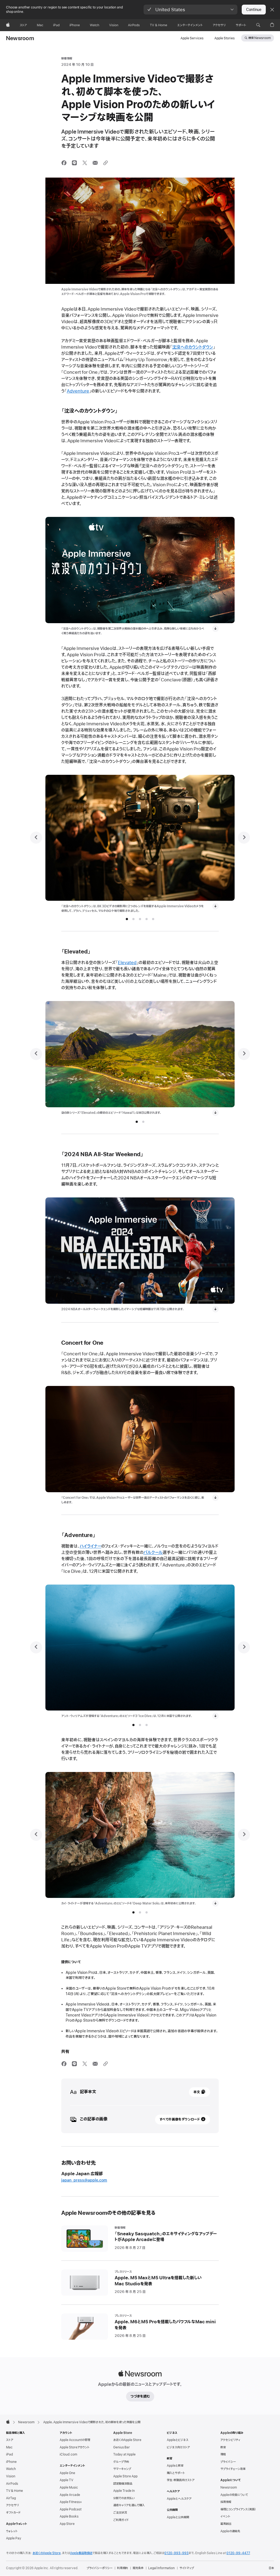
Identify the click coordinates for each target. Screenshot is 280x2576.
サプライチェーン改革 (233, 2469)
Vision (11, 2476)
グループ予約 (121, 2462)
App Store (67, 2524)
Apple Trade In (124, 2491)
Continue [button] (254, 10)
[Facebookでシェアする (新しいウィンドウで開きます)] (64, 163)
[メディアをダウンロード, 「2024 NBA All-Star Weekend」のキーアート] (215, 1309)
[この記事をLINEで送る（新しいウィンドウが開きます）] (74, 163)
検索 (259, 38)
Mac (9, 2447)
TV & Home (14, 2491)
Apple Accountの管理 (75, 2440)
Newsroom (20, 39)
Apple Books (69, 2516)
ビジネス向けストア (178, 2447)
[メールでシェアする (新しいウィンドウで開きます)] (95, 163)
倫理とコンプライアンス (238, 2509)
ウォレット (12, 2531)
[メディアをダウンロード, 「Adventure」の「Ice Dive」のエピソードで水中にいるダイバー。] (215, 1716)
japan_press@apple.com (84, 2180)
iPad (9, 2454)
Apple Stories (224, 38)
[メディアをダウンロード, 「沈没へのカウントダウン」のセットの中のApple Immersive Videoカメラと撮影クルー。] (215, 906)
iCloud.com (68, 2454)
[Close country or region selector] (272, 10)
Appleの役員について (234, 2495)
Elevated (127, 963)
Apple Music (69, 2487)
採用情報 (226, 2502)
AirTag (11, 2498)
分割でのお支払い (124, 2498)
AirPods (12, 2484)
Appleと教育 (175, 2466)
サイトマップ (187, 2568)
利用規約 (122, 2568)
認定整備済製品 (123, 2484)
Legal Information (161, 2568)
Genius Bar (122, 2447)
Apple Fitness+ (71, 2502)
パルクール (153, 1553)
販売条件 (138, 2568)
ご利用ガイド (121, 2520)
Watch (11, 2469)
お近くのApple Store (127, 2440)
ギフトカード (13, 2513)
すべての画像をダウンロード (180, 2119)
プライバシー (228, 2462)
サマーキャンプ (122, 2469)
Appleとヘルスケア (179, 2499)
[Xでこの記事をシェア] (85, 163)
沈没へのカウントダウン (193, 347)
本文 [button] (197, 2092)
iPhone (11, 2462)
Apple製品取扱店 (81, 2553)
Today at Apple (124, 2454)
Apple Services (192, 38)
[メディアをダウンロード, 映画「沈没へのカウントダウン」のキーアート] (215, 629)
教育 (223, 2447)
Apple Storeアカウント (75, 2447)
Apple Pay (14, 2538)
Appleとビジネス (178, 2440)
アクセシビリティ (230, 2440)
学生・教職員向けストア (181, 2480)
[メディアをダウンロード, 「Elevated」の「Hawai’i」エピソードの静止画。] (215, 1113)
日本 (271, 2568)
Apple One (67, 2473)
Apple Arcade (70, 2495)
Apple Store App (125, 2476)
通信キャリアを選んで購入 (129, 2505)
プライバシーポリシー (100, 2568)
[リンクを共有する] (106, 163)
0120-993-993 (177, 2553)
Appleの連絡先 (230, 2531)
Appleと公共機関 (178, 2517)
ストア (10, 2440)
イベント (225, 2516)
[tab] (127, 919)
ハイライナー (90, 1546)
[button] (190, 10)
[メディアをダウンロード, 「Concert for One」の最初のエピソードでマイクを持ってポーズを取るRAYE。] (215, 1498)
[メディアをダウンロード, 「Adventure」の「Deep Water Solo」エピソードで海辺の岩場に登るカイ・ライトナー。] (215, 1903)
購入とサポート (176, 2473)
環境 (223, 2454)
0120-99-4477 (238, 2553)
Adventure (78, 391)
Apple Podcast (71, 2509)
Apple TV (66, 2480)
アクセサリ (12, 2505)
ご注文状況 (120, 2513)
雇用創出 (226, 2524)
